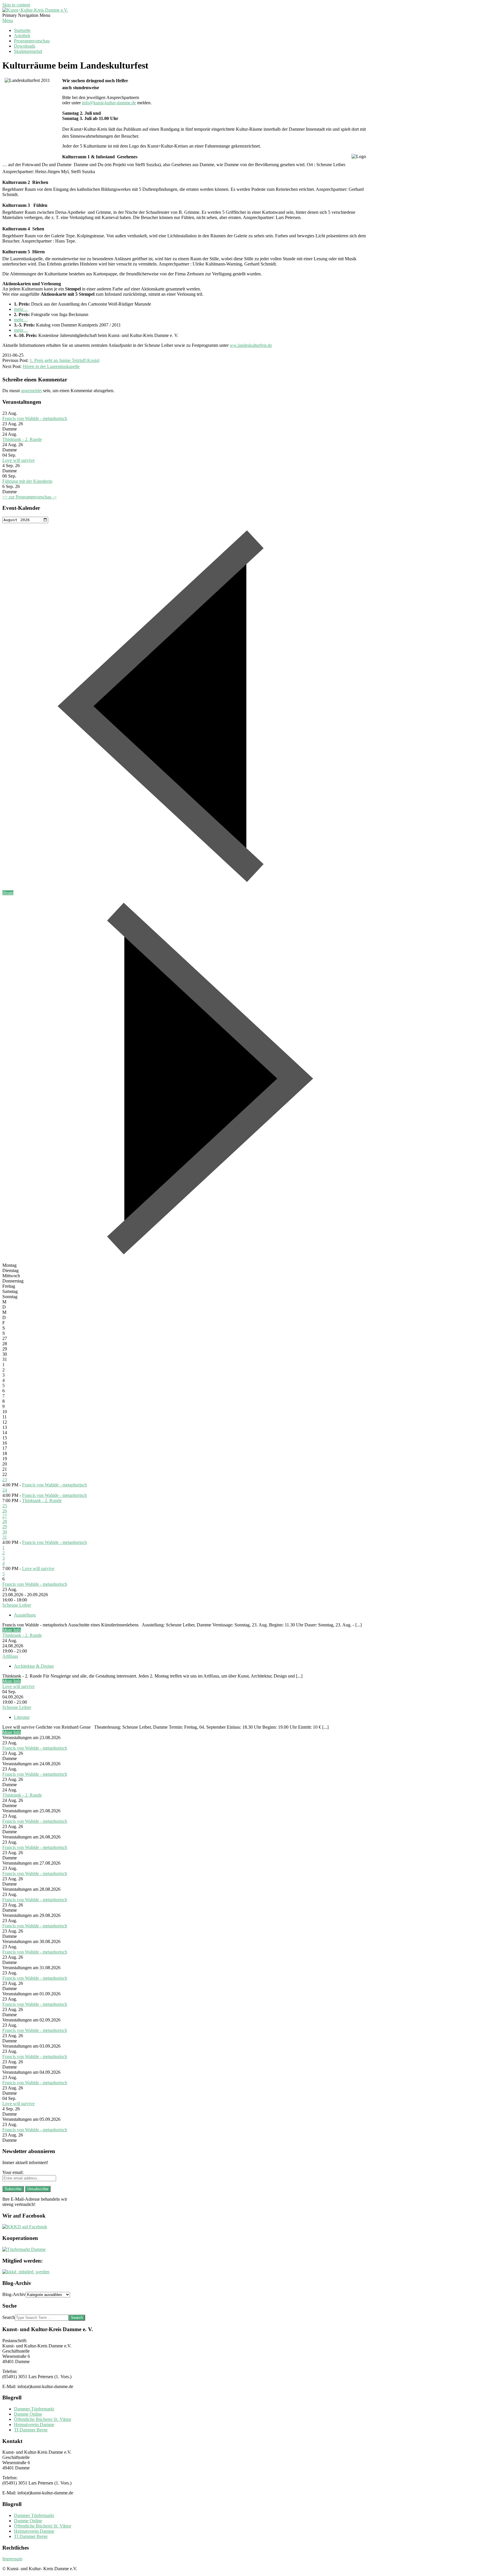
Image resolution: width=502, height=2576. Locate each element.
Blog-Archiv (14, 2294)
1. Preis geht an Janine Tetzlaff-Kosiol (64, 360)
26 (5, 1511)
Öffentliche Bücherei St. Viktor (43, 2419)
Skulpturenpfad (28, 51)
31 (5, 1537)
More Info (12, 1630)
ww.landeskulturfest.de (251, 345)
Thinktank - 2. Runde (22, 439)
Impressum (12, 2559)
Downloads (25, 46)
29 (5, 1527)
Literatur (22, 1717)
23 (5, 1480)
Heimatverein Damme (34, 2425)
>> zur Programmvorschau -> (29, 497)
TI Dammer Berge (31, 2430)
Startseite (22, 30)
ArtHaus (10, 1656)
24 (5, 1490)
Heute (8, 893)
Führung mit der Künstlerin (27, 481)
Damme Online (28, 2414)
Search (9, 2317)
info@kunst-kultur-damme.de (109, 103)
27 (5, 1516)
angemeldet (31, 391)
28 (5, 1521)
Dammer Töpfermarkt (34, 2409)
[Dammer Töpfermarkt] (24, 2249)
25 (5, 1506)
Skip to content (16, 5)
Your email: (13, 2172)
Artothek (22, 36)
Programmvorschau (32, 41)
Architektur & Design (34, 1666)
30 (5, 1532)
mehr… (21, 309)
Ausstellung (25, 1615)
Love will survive (18, 460)
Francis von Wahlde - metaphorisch (35, 418)
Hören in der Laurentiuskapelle (51, 366)
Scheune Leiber (17, 1605)
